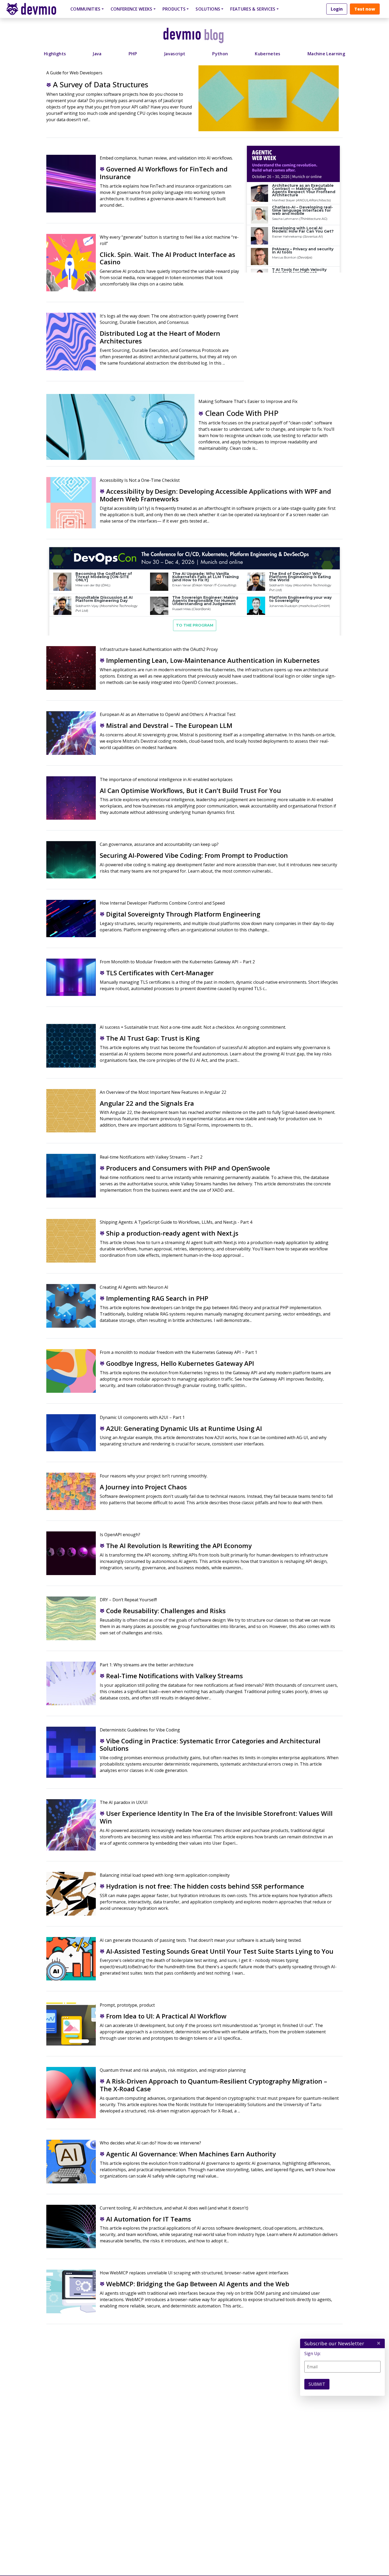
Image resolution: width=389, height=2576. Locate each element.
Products (174, 9)
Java (97, 54)
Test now (365, 9)
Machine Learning (326, 54)
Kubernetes (268, 54)
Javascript (175, 54)
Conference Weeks (132, 9)
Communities (85, 9)
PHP (133, 54)
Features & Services (253, 9)
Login (337, 9)
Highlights (55, 54)
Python (220, 54)
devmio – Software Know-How (35, 9)
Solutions (208, 9)
